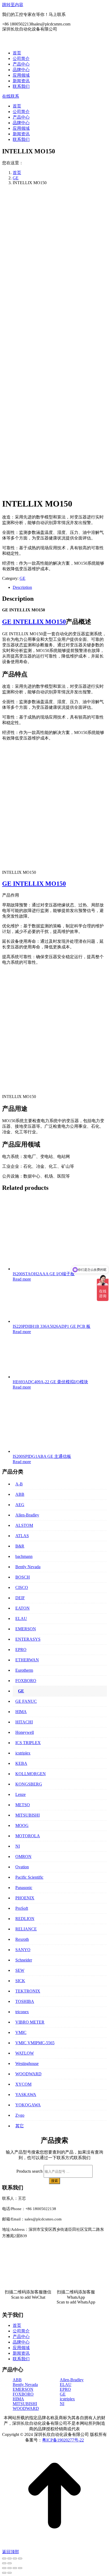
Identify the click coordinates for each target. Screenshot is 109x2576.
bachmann (24, 1556)
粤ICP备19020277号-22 (63, 2440)
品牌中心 (21, 2342)
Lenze (21, 1794)
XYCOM (23, 2084)
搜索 (54, 2181)
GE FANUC (26, 1701)
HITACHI (24, 1722)
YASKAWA (26, 2095)
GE (22, 578)
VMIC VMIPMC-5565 (35, 2043)
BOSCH (23, 1577)
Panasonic (24, 1888)
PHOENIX (25, 1898)
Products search (29, 2171)
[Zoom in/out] (20, 2558)
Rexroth (22, 1939)
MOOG (22, 1825)
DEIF (20, 1598)
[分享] (10, 2568)
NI (18, 1846)
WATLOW (25, 2053)
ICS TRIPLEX (28, 1743)
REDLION (25, 1919)
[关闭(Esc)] (4, 2568)
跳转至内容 (13, 5)
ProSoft (22, 1908)
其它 (20, 2126)
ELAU (21, 1618)
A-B (19, 1484)
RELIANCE (26, 1929)
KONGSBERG (29, 1784)
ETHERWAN (27, 1660)
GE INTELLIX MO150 (34, 622)
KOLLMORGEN (31, 1774)
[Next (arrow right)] (10, 2563)
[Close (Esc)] (4, 2558)
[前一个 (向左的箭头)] (4, 2573)
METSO (23, 1805)
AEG (20, 1505)
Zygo (20, 2115)
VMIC (21, 2032)
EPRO (21, 1650)
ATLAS (22, 1536)
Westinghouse (27, 2063)
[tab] (60, 587)
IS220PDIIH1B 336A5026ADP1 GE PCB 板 (52, 1326)
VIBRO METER (30, 2022)
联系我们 (21, 2359)
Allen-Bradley (27, 1515)
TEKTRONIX (28, 1991)
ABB (20, 1494)
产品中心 (21, 2337)
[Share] (10, 2558)
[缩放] (20, 2568)
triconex (22, 2012)
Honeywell (25, 1732)
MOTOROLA (28, 1836)
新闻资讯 (21, 2353)
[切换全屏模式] (15, 2568)
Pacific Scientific (29, 1877)
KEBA (21, 1763)
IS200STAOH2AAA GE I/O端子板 (44, 1274)
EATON (22, 1608)
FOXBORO (26, 1681)
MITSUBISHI (28, 1815)
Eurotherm (24, 1670)
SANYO (23, 1950)
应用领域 (21, 2348)
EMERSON (26, 1629)
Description (22, 587)
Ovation (22, 1867)
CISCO (22, 1587)
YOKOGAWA (28, 2105)
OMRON (23, 1857)
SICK (20, 1981)
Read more (22, 1279)
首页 (17, 2325)
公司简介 (21, 2331)
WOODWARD (28, 2074)
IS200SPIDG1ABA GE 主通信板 (42, 1456)
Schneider (24, 1960)
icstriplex (23, 1753)
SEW (20, 1970)
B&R (20, 1546)
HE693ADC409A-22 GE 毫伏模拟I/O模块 (50, 1382)
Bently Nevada (28, 1567)
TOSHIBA (25, 2001)
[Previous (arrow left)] (4, 2563)
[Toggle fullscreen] (15, 2558)
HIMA (21, 1712)
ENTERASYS (28, 1639)
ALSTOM (24, 1525)
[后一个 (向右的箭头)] (10, 2573)
